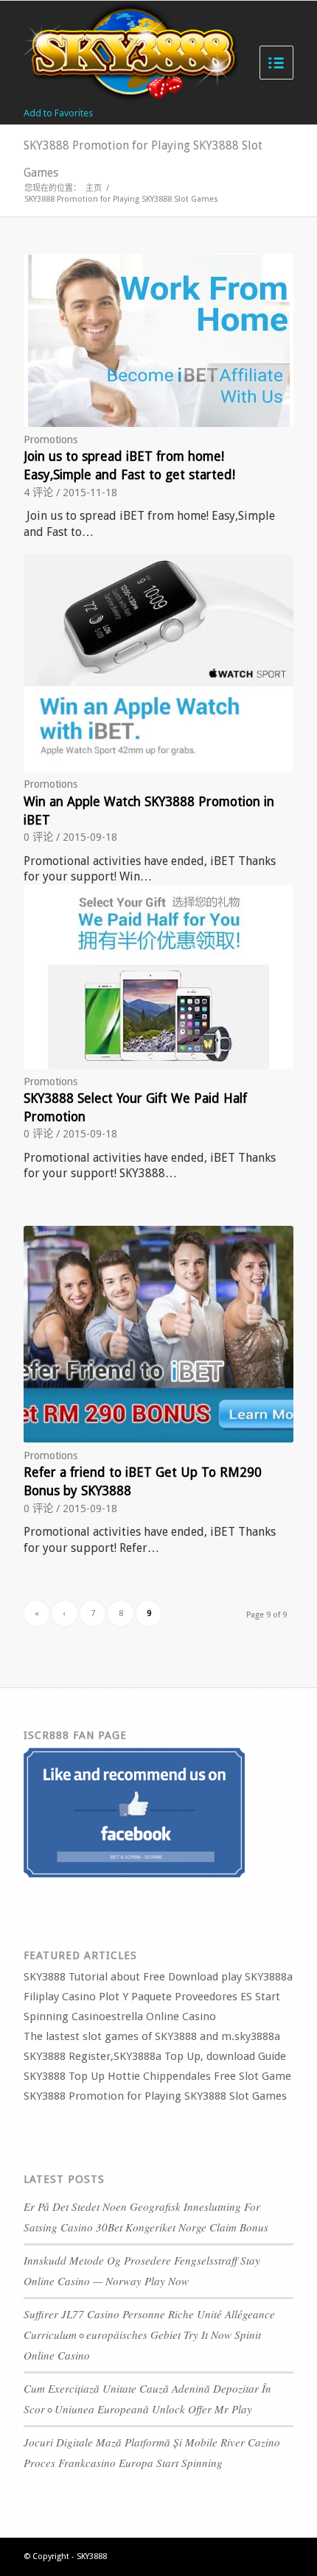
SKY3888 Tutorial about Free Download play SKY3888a (158, 1977)
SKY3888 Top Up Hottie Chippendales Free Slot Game (157, 2076)
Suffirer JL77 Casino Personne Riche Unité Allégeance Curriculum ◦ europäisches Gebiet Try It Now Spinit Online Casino (149, 2335)
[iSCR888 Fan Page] (134, 1874)
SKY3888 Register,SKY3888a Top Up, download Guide (155, 2056)
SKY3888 (92, 2556)
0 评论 (38, 837)
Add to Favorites (58, 113)
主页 (94, 188)
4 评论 (38, 493)
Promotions (50, 440)
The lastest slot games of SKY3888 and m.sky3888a (152, 2036)
